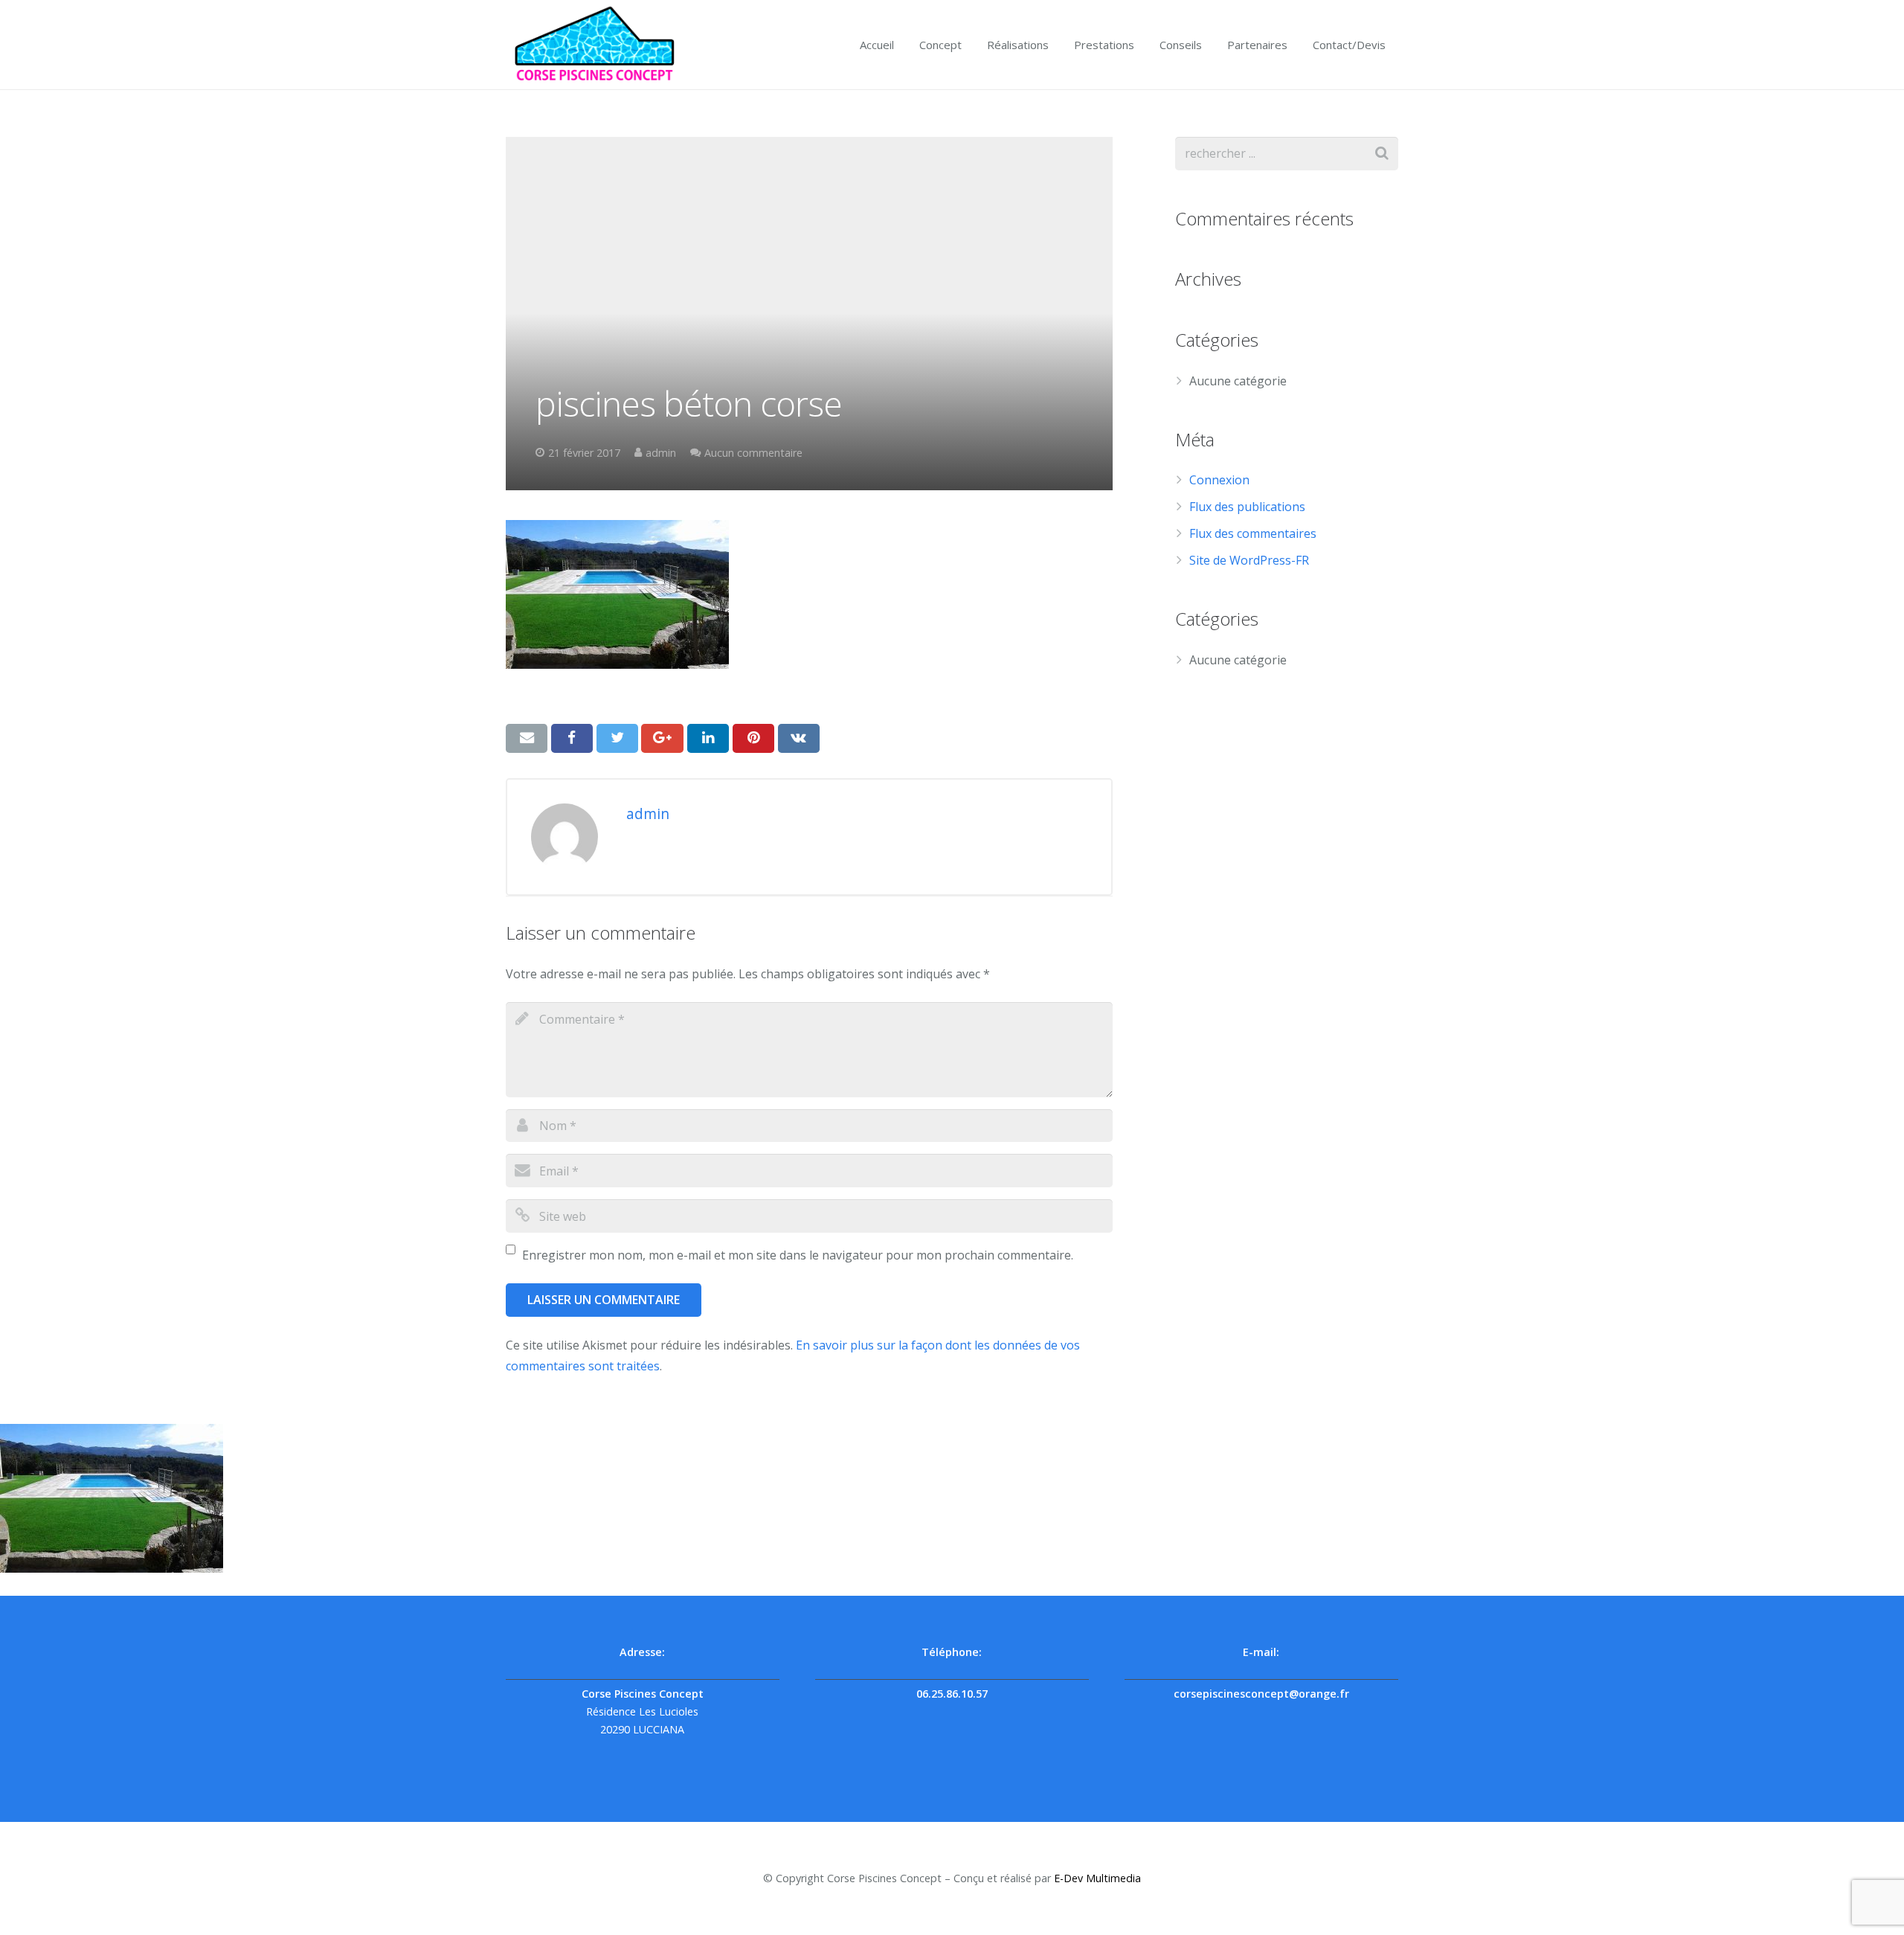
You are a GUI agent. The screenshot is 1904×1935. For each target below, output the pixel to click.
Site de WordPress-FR (1249, 560)
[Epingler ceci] (753, 738)
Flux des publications (1247, 507)
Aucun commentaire (753, 453)
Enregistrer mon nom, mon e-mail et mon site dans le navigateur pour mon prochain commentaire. (798, 1255)
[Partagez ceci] (572, 738)
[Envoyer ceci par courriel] (527, 738)
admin (661, 453)
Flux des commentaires (1253, 533)
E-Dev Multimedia (1097, 1878)
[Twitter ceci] (617, 738)
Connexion (1219, 480)
